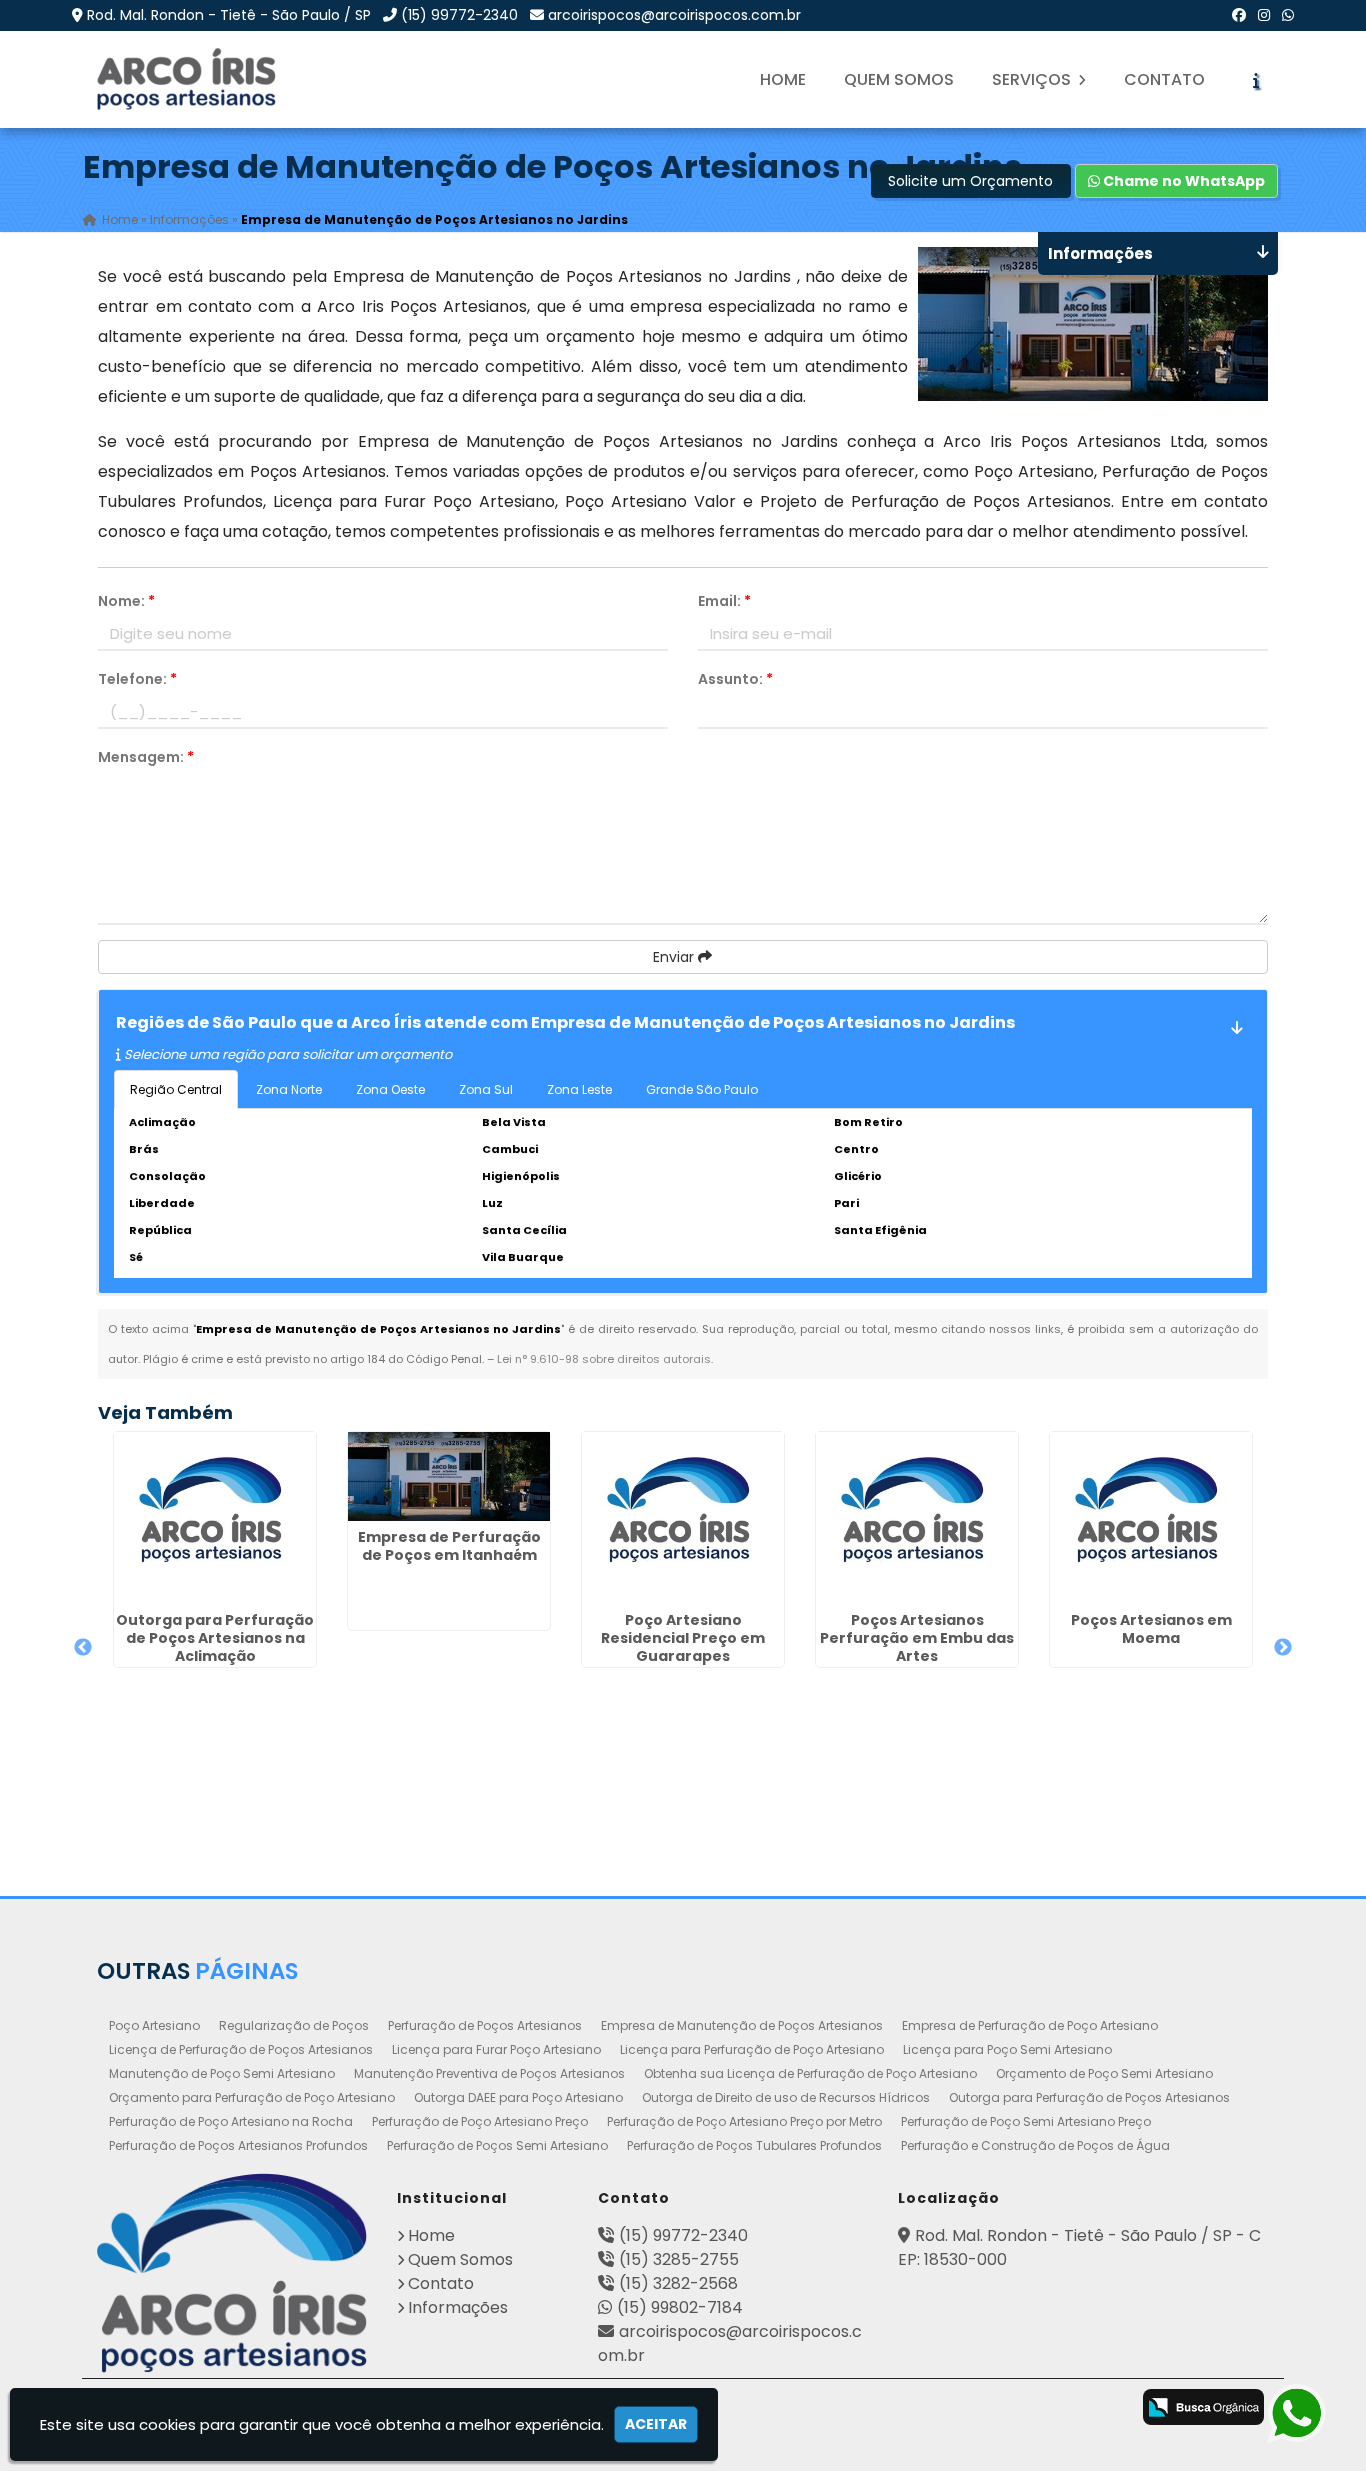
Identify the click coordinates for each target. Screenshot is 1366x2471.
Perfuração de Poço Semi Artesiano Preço (1026, 2121)
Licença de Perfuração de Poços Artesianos (241, 2049)
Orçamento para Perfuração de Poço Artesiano (252, 2097)
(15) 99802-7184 (680, 2307)
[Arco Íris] (232, 2273)
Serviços (1033, 79)
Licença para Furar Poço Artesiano (496, 2049)
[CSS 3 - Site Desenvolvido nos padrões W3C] (1022, 2409)
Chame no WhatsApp (1182, 181)
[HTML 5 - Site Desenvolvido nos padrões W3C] (943, 2409)
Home (783, 79)
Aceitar (656, 2424)
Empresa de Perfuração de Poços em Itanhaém (449, 1546)
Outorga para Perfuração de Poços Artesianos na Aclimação (215, 1638)
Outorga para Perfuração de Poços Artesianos (1089, 2097)
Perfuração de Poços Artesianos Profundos (238, 2145)
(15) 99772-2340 (459, 15)
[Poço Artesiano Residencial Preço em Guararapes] (683, 1517)
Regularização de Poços (294, 2025)
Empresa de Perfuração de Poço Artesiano (1030, 2025)
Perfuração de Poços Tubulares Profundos (754, 2145)
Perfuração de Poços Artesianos (485, 2025)
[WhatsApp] (1288, 15)
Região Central (176, 1089)
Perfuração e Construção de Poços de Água (1035, 2145)
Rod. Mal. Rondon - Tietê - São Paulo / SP (229, 15)
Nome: (126, 601)
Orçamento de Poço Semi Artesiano (1104, 2073)
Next (1283, 1648)
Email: (724, 601)
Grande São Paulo (702, 1089)
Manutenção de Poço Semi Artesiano (222, 2073)
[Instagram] (1264, 15)
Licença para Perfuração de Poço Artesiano (752, 2049)
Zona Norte (289, 1089)
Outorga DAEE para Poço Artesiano (518, 2097)
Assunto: (735, 679)
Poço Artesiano (154, 2025)
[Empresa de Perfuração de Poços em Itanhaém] (449, 1476)
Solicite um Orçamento (970, 181)
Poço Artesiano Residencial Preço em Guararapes (683, 1638)
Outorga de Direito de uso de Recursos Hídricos (786, 2097)
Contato (1164, 79)
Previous (83, 1648)
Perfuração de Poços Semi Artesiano (497, 2145)
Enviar (675, 957)
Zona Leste (579, 1089)
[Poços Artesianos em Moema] (1151, 1517)
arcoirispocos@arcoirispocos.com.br (674, 15)
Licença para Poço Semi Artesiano (1007, 2049)
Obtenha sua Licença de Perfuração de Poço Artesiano (810, 2073)
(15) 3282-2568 (678, 2283)
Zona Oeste (390, 1089)
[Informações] (1256, 80)
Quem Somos (899, 79)
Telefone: (137, 679)
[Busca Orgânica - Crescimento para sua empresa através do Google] (1203, 2405)
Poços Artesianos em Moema (1151, 1629)
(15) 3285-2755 (679, 2259)
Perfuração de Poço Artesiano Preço (480, 2121)
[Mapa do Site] (886, 2404)
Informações (458, 2307)
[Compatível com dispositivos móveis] (1101, 2409)
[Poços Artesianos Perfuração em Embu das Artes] (917, 1517)
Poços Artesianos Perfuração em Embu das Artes (917, 1638)
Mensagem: (146, 757)
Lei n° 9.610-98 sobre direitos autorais (604, 1359)
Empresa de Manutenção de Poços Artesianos (742, 2025)
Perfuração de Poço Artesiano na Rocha (231, 2121)
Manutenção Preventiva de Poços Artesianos (489, 2073)
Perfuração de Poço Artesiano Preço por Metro (744, 2121)
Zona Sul (486, 1089)
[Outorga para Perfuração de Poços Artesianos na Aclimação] (215, 1517)
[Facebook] (1239, 15)
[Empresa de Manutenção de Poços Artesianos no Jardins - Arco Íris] (188, 79)
